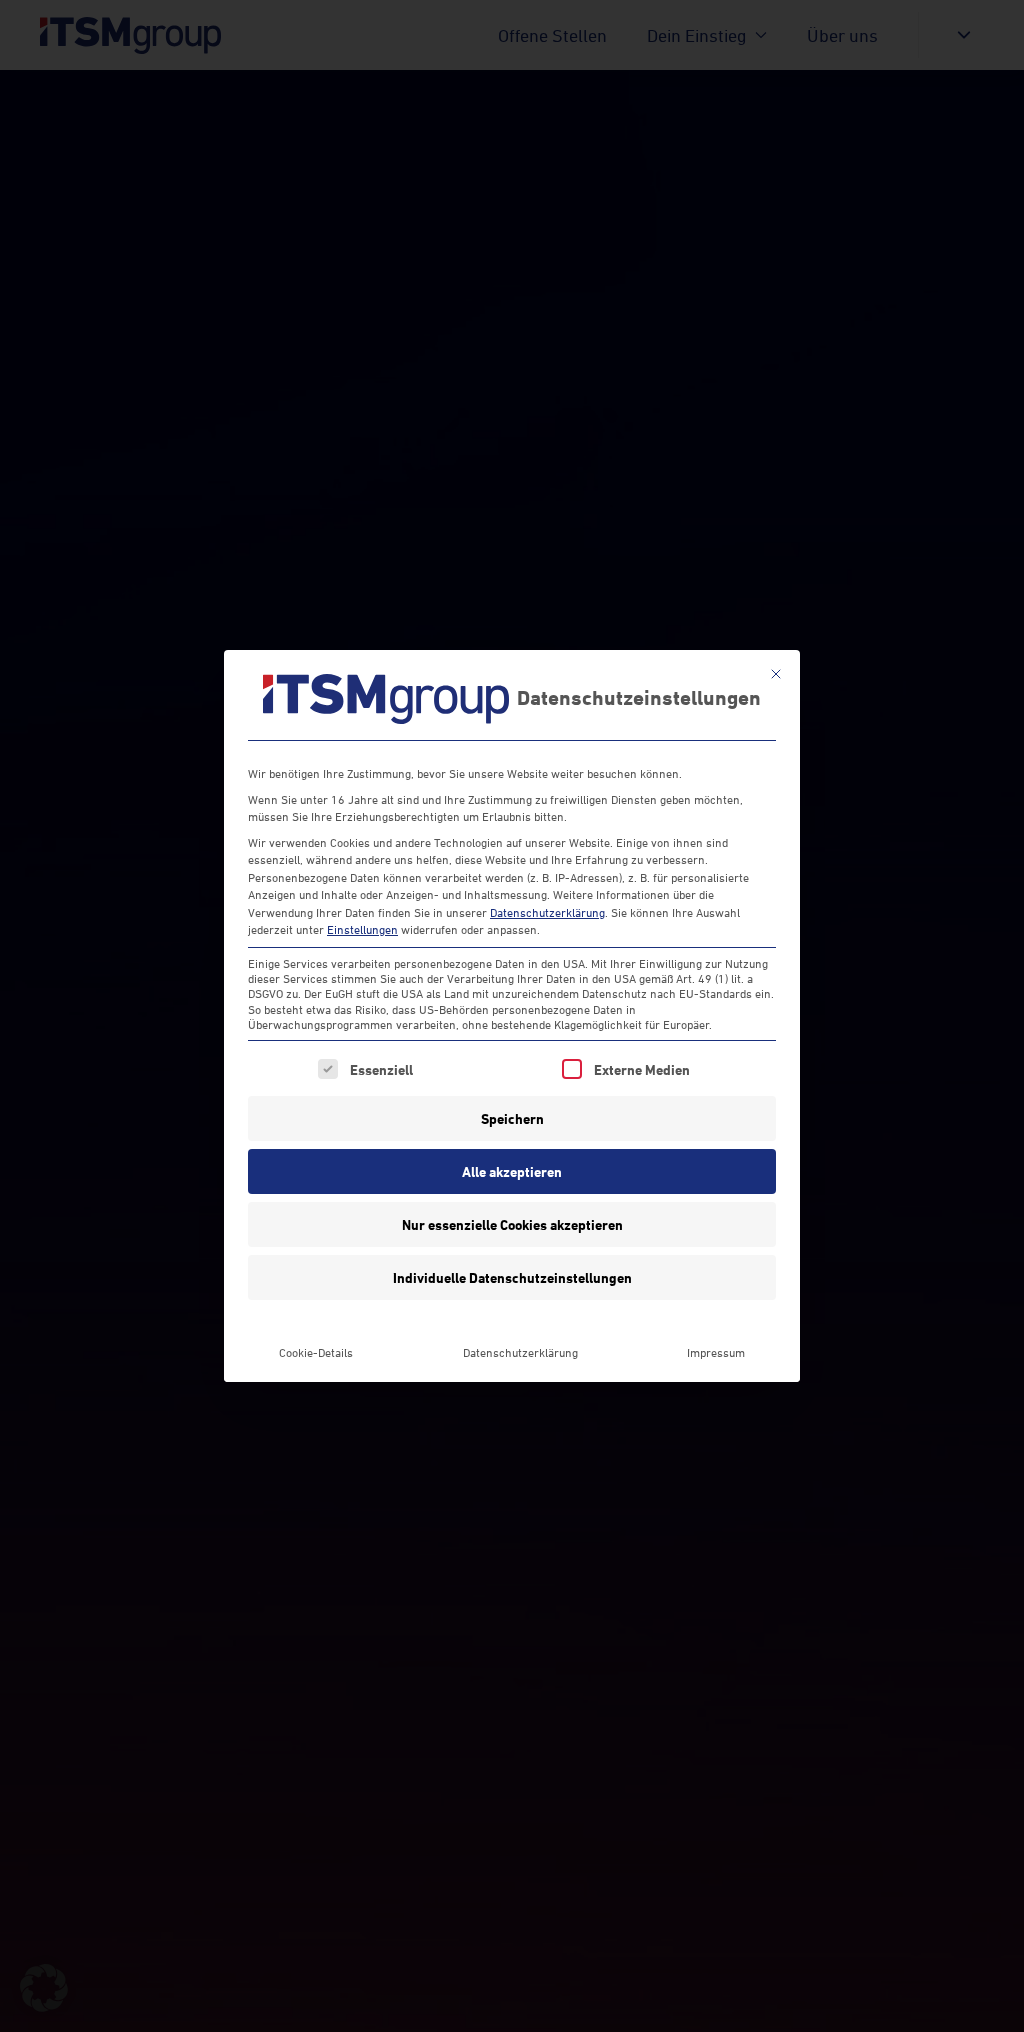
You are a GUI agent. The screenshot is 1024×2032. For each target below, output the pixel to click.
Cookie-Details (316, 1352)
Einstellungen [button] (362, 929)
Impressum (716, 1352)
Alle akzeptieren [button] (512, 1171)
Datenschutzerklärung (547, 912)
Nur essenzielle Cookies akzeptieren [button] (512, 1224)
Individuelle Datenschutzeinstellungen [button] (512, 1277)
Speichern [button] (512, 1118)
